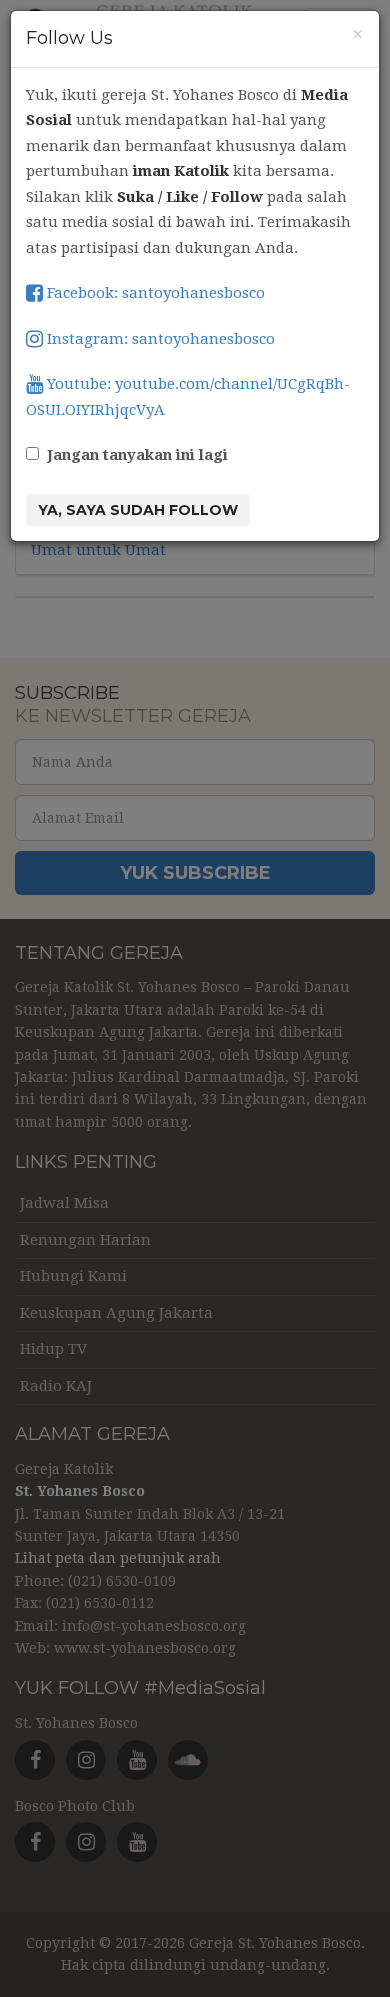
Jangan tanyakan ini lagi (137, 455)
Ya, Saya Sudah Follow (138, 510)
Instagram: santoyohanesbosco (159, 339)
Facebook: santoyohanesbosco (154, 293)
